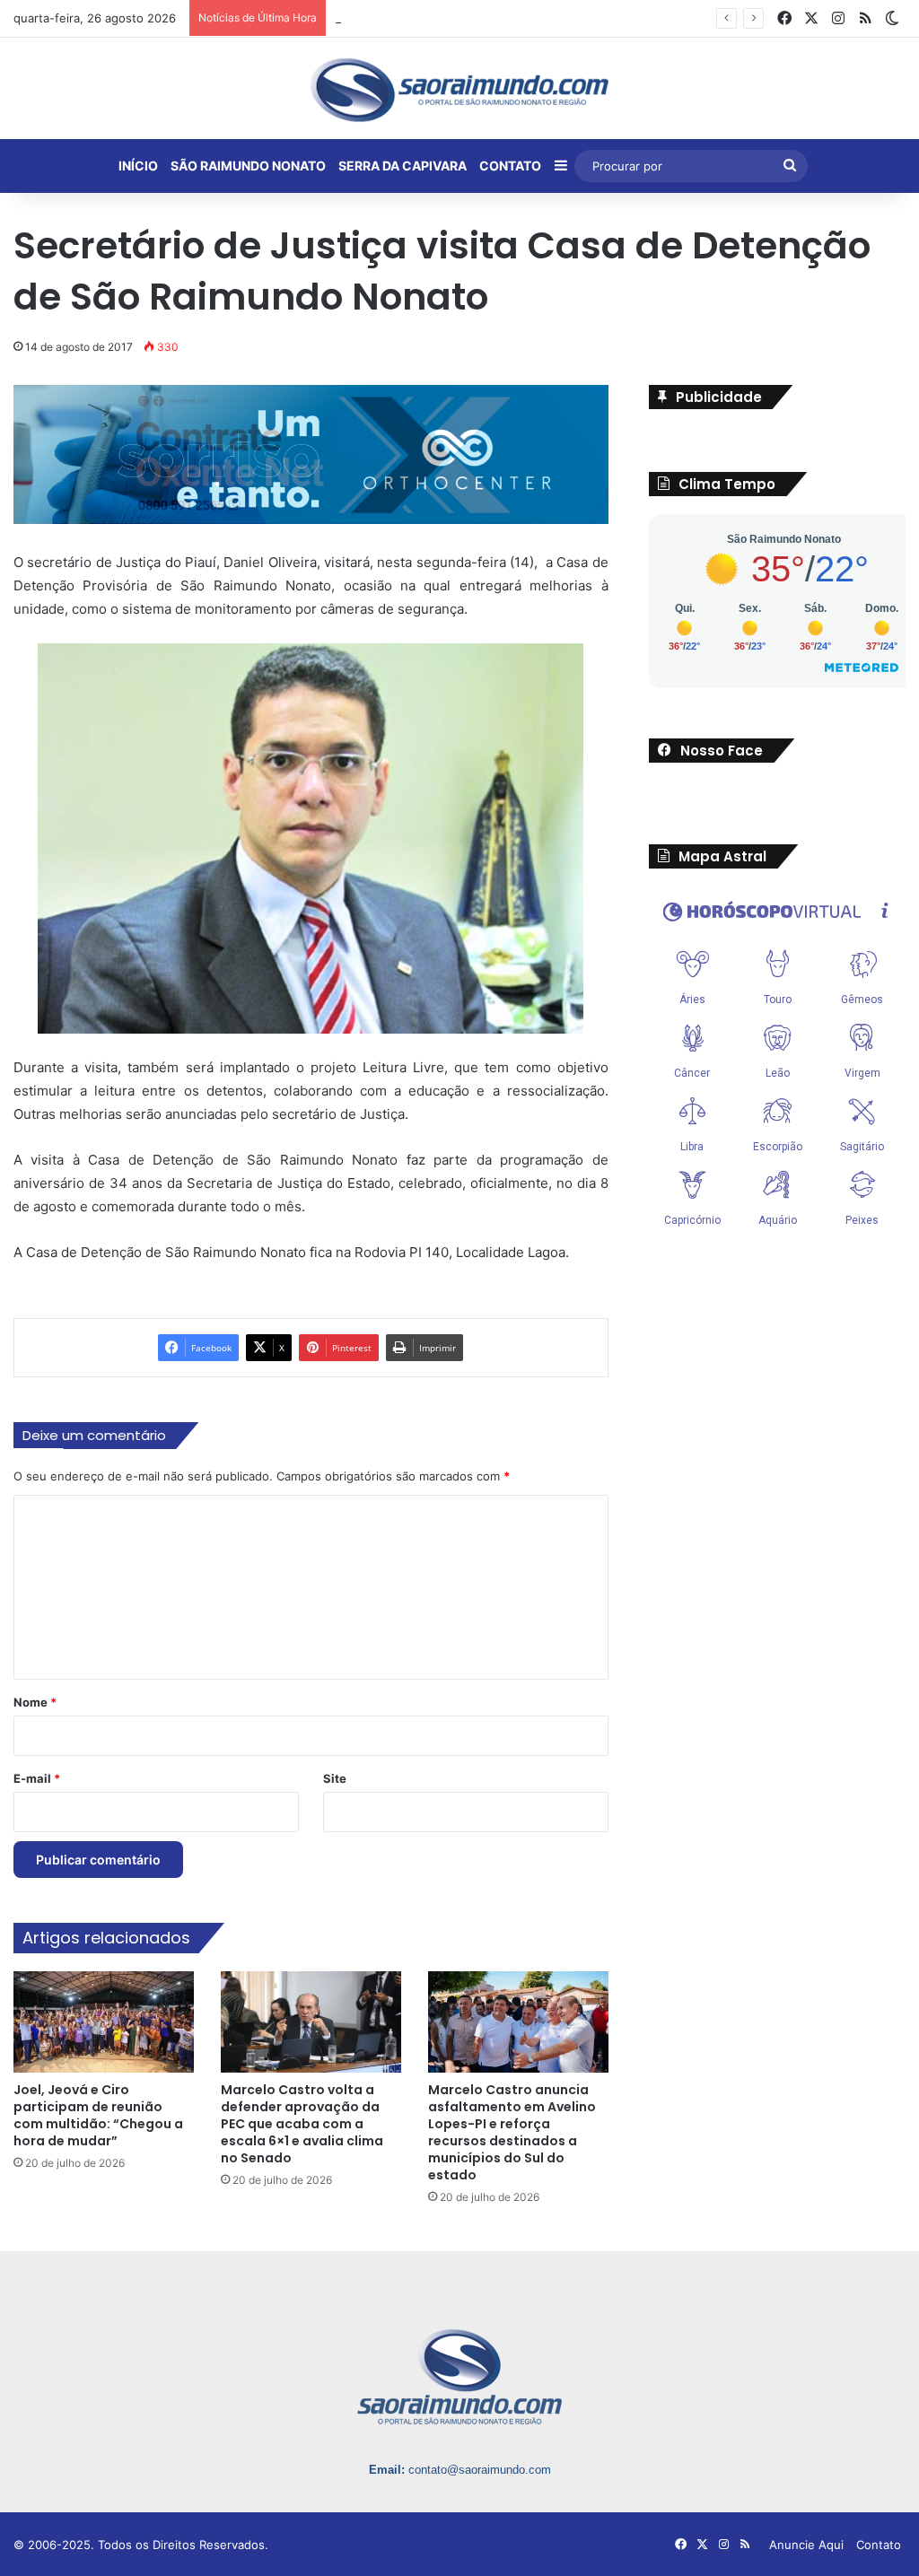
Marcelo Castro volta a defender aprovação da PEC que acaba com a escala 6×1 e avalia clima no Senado (302, 2124)
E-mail (37, 1779)
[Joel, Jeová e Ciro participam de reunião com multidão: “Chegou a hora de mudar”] (104, 2022)
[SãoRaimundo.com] (459, 90)
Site (335, 1779)
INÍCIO (138, 166)
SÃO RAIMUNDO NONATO (248, 166)
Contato (879, 2545)
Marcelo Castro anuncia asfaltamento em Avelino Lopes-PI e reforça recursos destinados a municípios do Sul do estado (512, 2132)
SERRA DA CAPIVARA (403, 166)
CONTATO (510, 166)
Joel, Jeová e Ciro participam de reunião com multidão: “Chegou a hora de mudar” (98, 2115)
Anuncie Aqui (806, 2545)
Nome (35, 1703)
